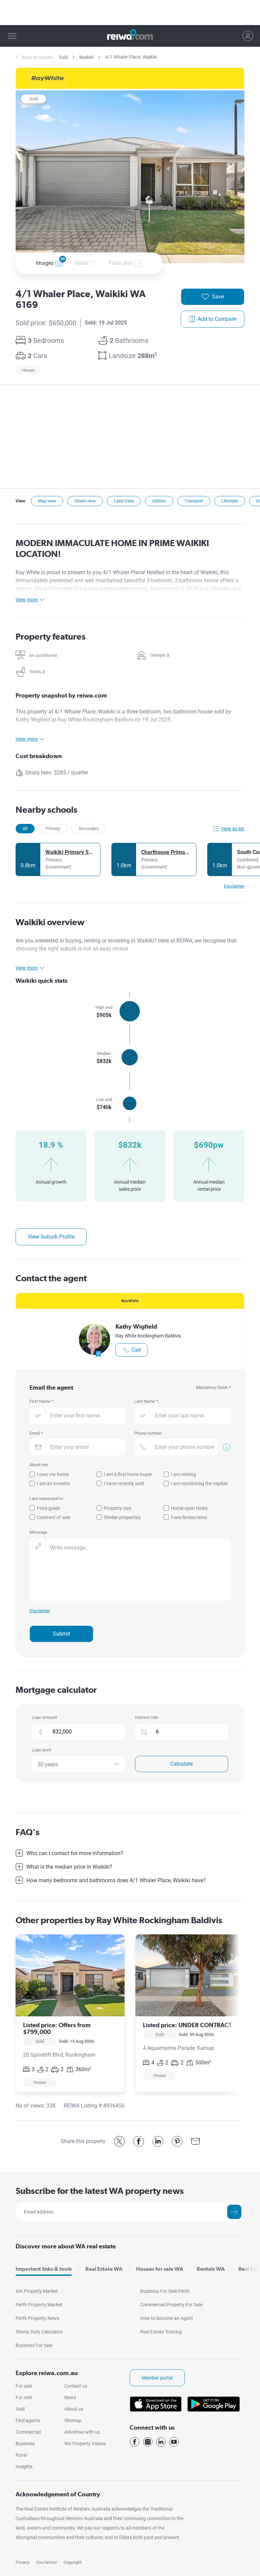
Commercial (28, 2432)
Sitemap (73, 2421)
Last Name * (146, 1401)
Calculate (181, 1764)
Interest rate (147, 1717)
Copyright (73, 2562)
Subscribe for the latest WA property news (100, 2191)
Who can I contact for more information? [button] (75, 1853)
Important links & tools (44, 2269)
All (25, 828)
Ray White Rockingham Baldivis (148, 1336)
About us (74, 2409)
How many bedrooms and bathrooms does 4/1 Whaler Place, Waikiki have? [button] (116, 1880)
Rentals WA (211, 2269)
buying (73, 941)
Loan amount (44, 1717)
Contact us (76, 2386)
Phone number (148, 1433)
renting (93, 941)
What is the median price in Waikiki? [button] (69, 1867)
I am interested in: (47, 1499)
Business (25, 2444)
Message (38, 1532)
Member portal (157, 2378)
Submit (61, 1634)
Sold (63, 57)
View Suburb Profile (51, 1237)
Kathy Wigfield (136, 1326)
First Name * (41, 1401)
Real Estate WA (104, 2269)
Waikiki (86, 57)
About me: (39, 1465)
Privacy (23, 2562)
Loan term (41, 1750)
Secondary (89, 828)
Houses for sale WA (160, 2269)
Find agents (28, 2421)
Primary (53, 828)
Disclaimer (47, 2562)
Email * (36, 1433)
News (70, 2397)
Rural (21, 2455)
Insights (24, 2467)
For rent (24, 2397)
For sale (24, 2386)
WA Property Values (85, 2444)
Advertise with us (82, 2432)
